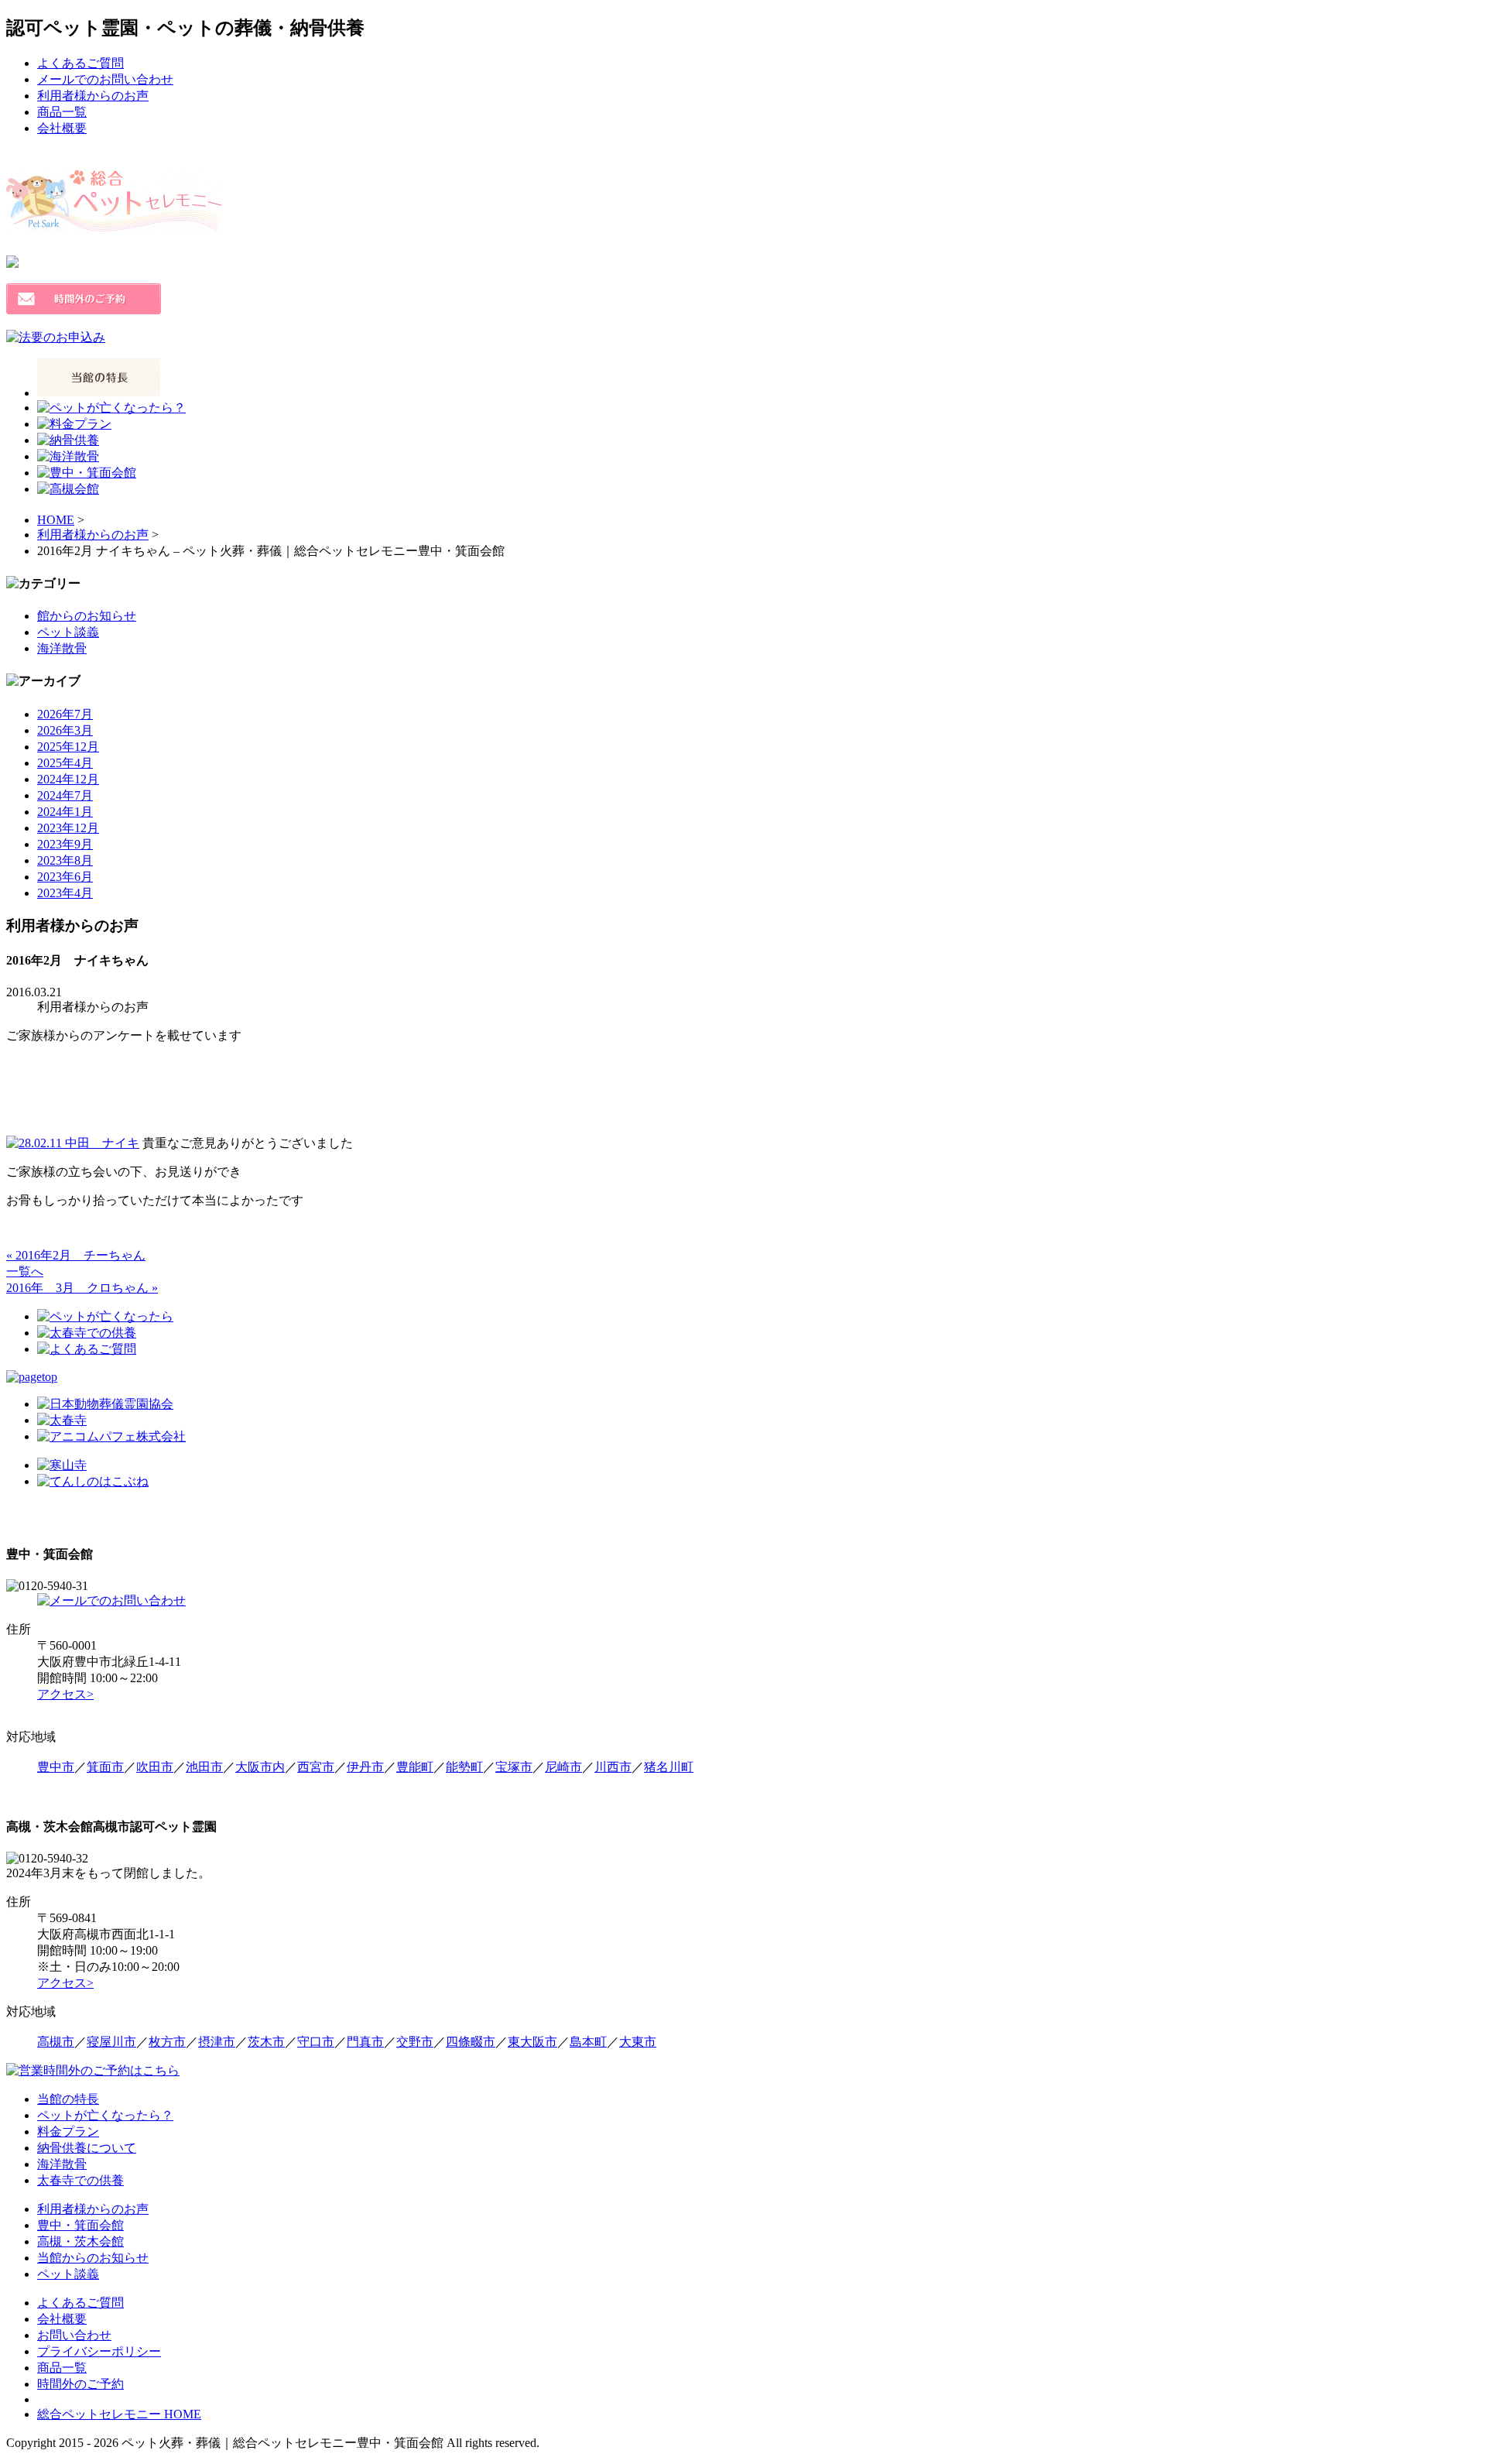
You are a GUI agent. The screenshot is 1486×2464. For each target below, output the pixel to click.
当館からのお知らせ (93, 2258)
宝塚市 (514, 1767)
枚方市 (167, 2042)
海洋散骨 (62, 648)
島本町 (588, 2042)
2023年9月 (65, 844)
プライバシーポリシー (99, 2351)
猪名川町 (669, 1767)
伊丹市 (365, 1767)
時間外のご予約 (80, 2384)
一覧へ (25, 1271)
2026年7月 (65, 714)
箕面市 (105, 1767)
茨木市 (266, 2042)
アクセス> (65, 1694)
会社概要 (62, 128)
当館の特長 (68, 2099)
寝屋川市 (111, 2042)
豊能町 (415, 1767)
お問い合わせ (74, 2335)
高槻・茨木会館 (80, 2241)
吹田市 (155, 1767)
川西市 (613, 1767)
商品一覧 (62, 112)
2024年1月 (65, 812)
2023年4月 (65, 893)
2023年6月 (65, 877)
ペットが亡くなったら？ (105, 2115)
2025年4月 (65, 763)
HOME (56, 520)
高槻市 (56, 2042)
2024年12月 (68, 779)
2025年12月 (68, 747)
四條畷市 (471, 2042)
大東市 (638, 2042)
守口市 (316, 2042)
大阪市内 (260, 1767)
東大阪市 (532, 2042)
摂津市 (217, 2042)
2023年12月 (68, 828)
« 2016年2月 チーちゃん (76, 1255)
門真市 (365, 2042)
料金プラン (68, 2132)
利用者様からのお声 (93, 96)
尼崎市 (563, 1767)
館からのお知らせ (87, 616)
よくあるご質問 (80, 63)
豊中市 (56, 1767)
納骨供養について (87, 2148)
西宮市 (316, 1767)
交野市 (415, 2042)
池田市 (204, 1767)
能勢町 (464, 1767)
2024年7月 (65, 795)
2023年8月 (65, 860)
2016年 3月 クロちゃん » (82, 1288)
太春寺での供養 (80, 2180)
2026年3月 (65, 730)
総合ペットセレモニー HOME (119, 2414)
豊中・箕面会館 (80, 2225)
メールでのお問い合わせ (105, 79)
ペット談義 (68, 632)
